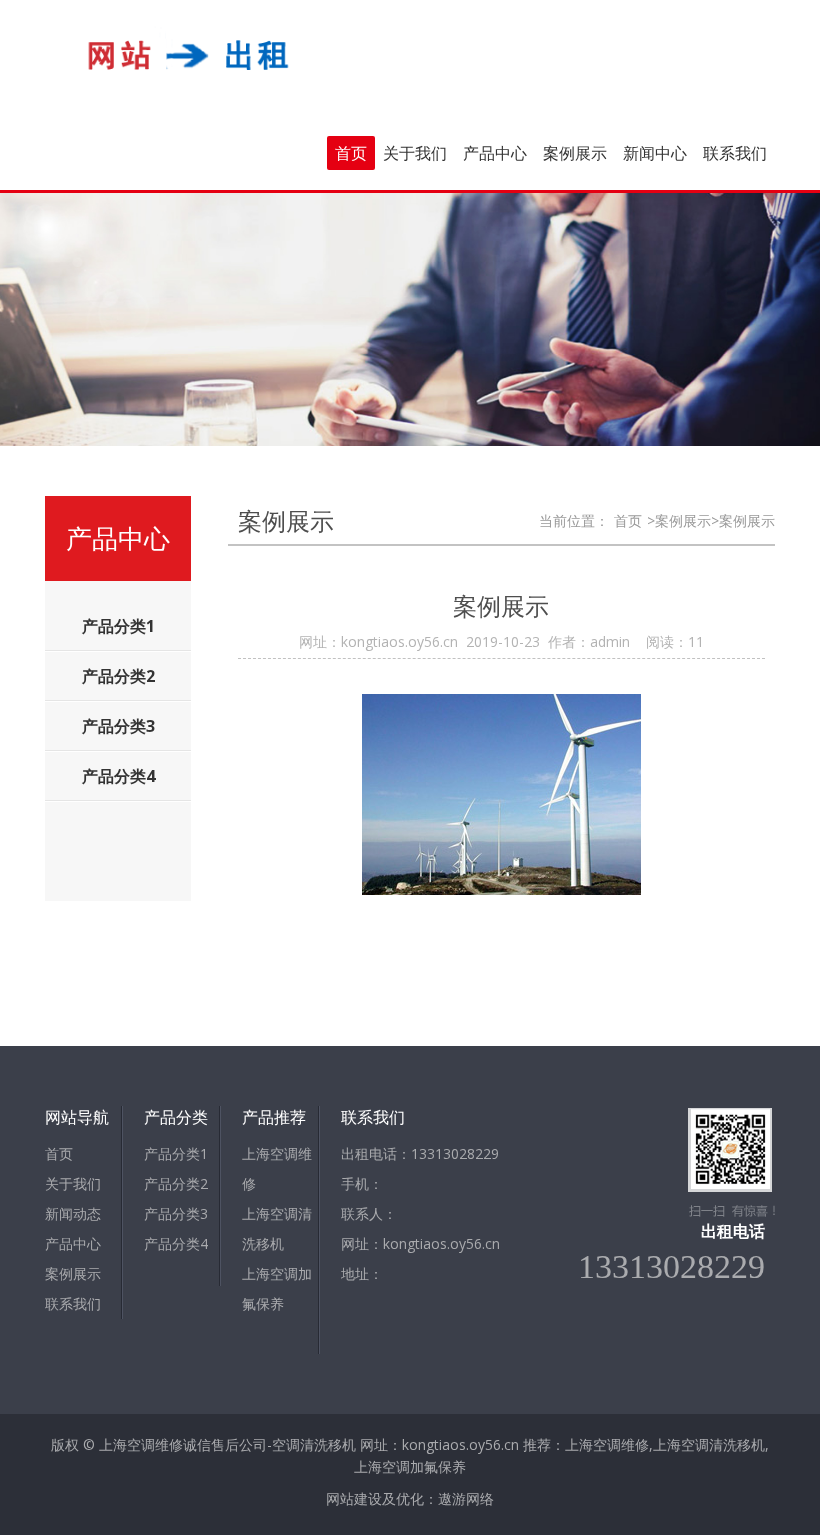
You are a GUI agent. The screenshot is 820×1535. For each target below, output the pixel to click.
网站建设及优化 (375, 1498)
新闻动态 (73, 1213)
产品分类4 (176, 1243)
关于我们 (415, 153)
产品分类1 (176, 1153)
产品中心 (495, 153)
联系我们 (735, 153)
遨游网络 (466, 1498)
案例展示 (575, 153)
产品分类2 (176, 1183)
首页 (351, 153)
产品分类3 (176, 1213)
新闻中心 (655, 153)
